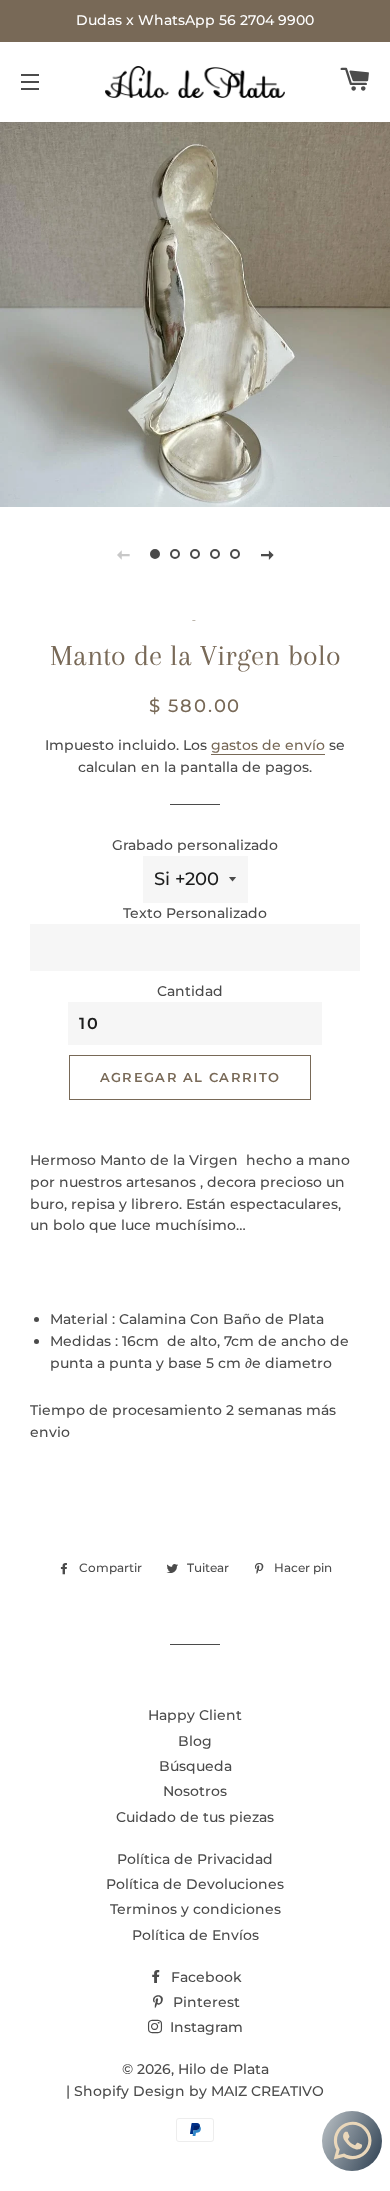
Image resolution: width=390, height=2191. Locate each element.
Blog (195, 1741)
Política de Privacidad (195, 1859)
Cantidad (190, 991)
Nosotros (195, 1791)
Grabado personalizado (195, 845)
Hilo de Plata (223, 2069)
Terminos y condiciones (195, 1909)
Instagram (204, 2027)
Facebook (204, 1977)
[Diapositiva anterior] (123, 554)
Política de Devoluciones (195, 1884)
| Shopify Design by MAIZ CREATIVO (195, 2091)
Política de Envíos (195, 1935)
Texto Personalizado (195, 913)
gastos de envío (268, 745)
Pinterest (204, 2002)
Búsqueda (195, 1766)
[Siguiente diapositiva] (267, 554)
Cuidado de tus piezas (195, 1817)
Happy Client (195, 1715)
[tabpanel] (195, 312)
